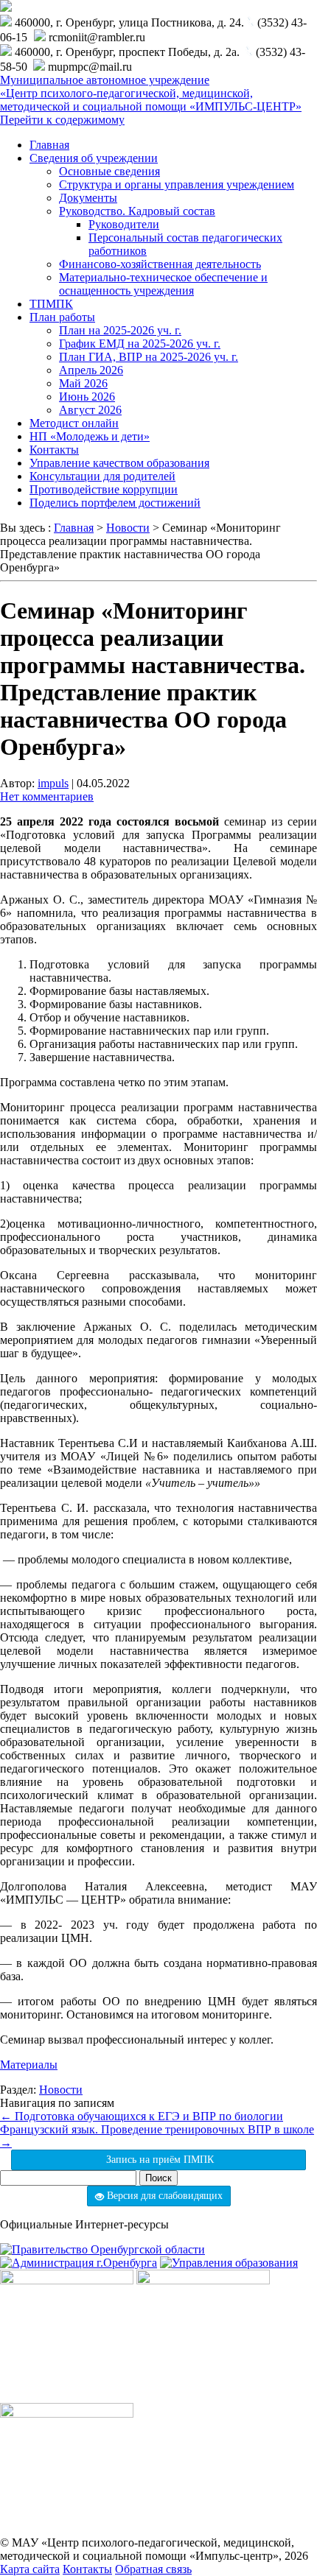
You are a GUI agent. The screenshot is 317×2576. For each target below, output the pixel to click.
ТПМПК (51, 304)
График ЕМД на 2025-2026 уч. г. (140, 344)
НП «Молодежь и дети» (90, 436)
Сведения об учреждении (94, 158)
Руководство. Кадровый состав (137, 211)
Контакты (54, 450)
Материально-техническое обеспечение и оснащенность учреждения (163, 284)
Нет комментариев (47, 796)
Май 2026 (83, 383)
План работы (62, 317)
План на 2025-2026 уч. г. (120, 330)
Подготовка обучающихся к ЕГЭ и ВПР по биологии (142, 2116)
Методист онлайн (74, 423)
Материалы (29, 2065)
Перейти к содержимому (62, 120)
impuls (53, 783)
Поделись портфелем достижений (115, 503)
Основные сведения (109, 171)
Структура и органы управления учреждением (177, 184)
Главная (49, 145)
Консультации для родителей (102, 476)
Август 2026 (90, 410)
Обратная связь (153, 2569)
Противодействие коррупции (104, 489)
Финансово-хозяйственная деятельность (160, 264)
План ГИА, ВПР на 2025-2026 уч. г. (149, 357)
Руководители (124, 224)
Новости (61, 2090)
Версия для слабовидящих (163, 2196)
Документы (88, 198)
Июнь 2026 (87, 397)
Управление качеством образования (119, 463)
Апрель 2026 (91, 370)
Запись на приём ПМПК (158, 2160)
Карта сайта (30, 2569)
